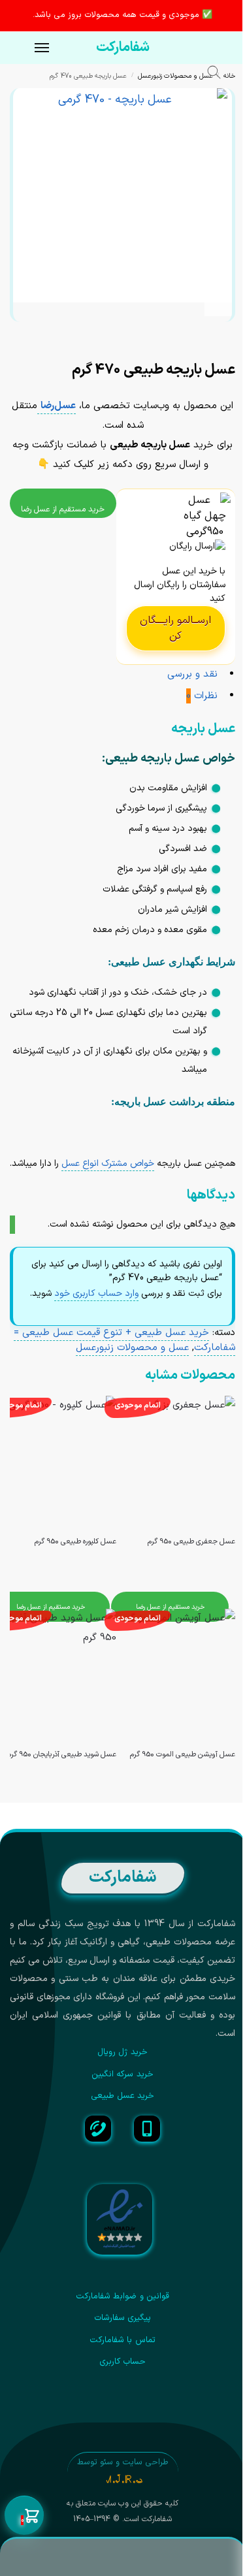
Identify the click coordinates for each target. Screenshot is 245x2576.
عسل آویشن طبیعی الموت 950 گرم (183, 1755)
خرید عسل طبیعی (123, 2096)
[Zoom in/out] (198, 338)
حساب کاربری (122, 2362)
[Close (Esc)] (231, 338)
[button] (24, 2516)
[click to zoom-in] (120, 195)
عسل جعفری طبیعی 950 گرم (191, 1542)
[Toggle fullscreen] (209, 338)
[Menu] (29, 48)
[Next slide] (218, 302)
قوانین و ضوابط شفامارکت (122, 2296)
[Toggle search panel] (220, 74)
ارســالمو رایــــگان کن (175, 628)
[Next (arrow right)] (220, 352)
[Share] (220, 338)
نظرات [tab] (202, 696)
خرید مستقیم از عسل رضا (63, 509)
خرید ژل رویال (122, 2052)
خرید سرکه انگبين (122, 2074)
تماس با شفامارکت (122, 2340)
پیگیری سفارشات (122, 2318)
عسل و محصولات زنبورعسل (175, 76)
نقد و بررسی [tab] (192, 674)
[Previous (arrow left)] (231, 352)
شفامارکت (123, 48)
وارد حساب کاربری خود (96, 1294)
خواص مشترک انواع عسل (108, 1164)
